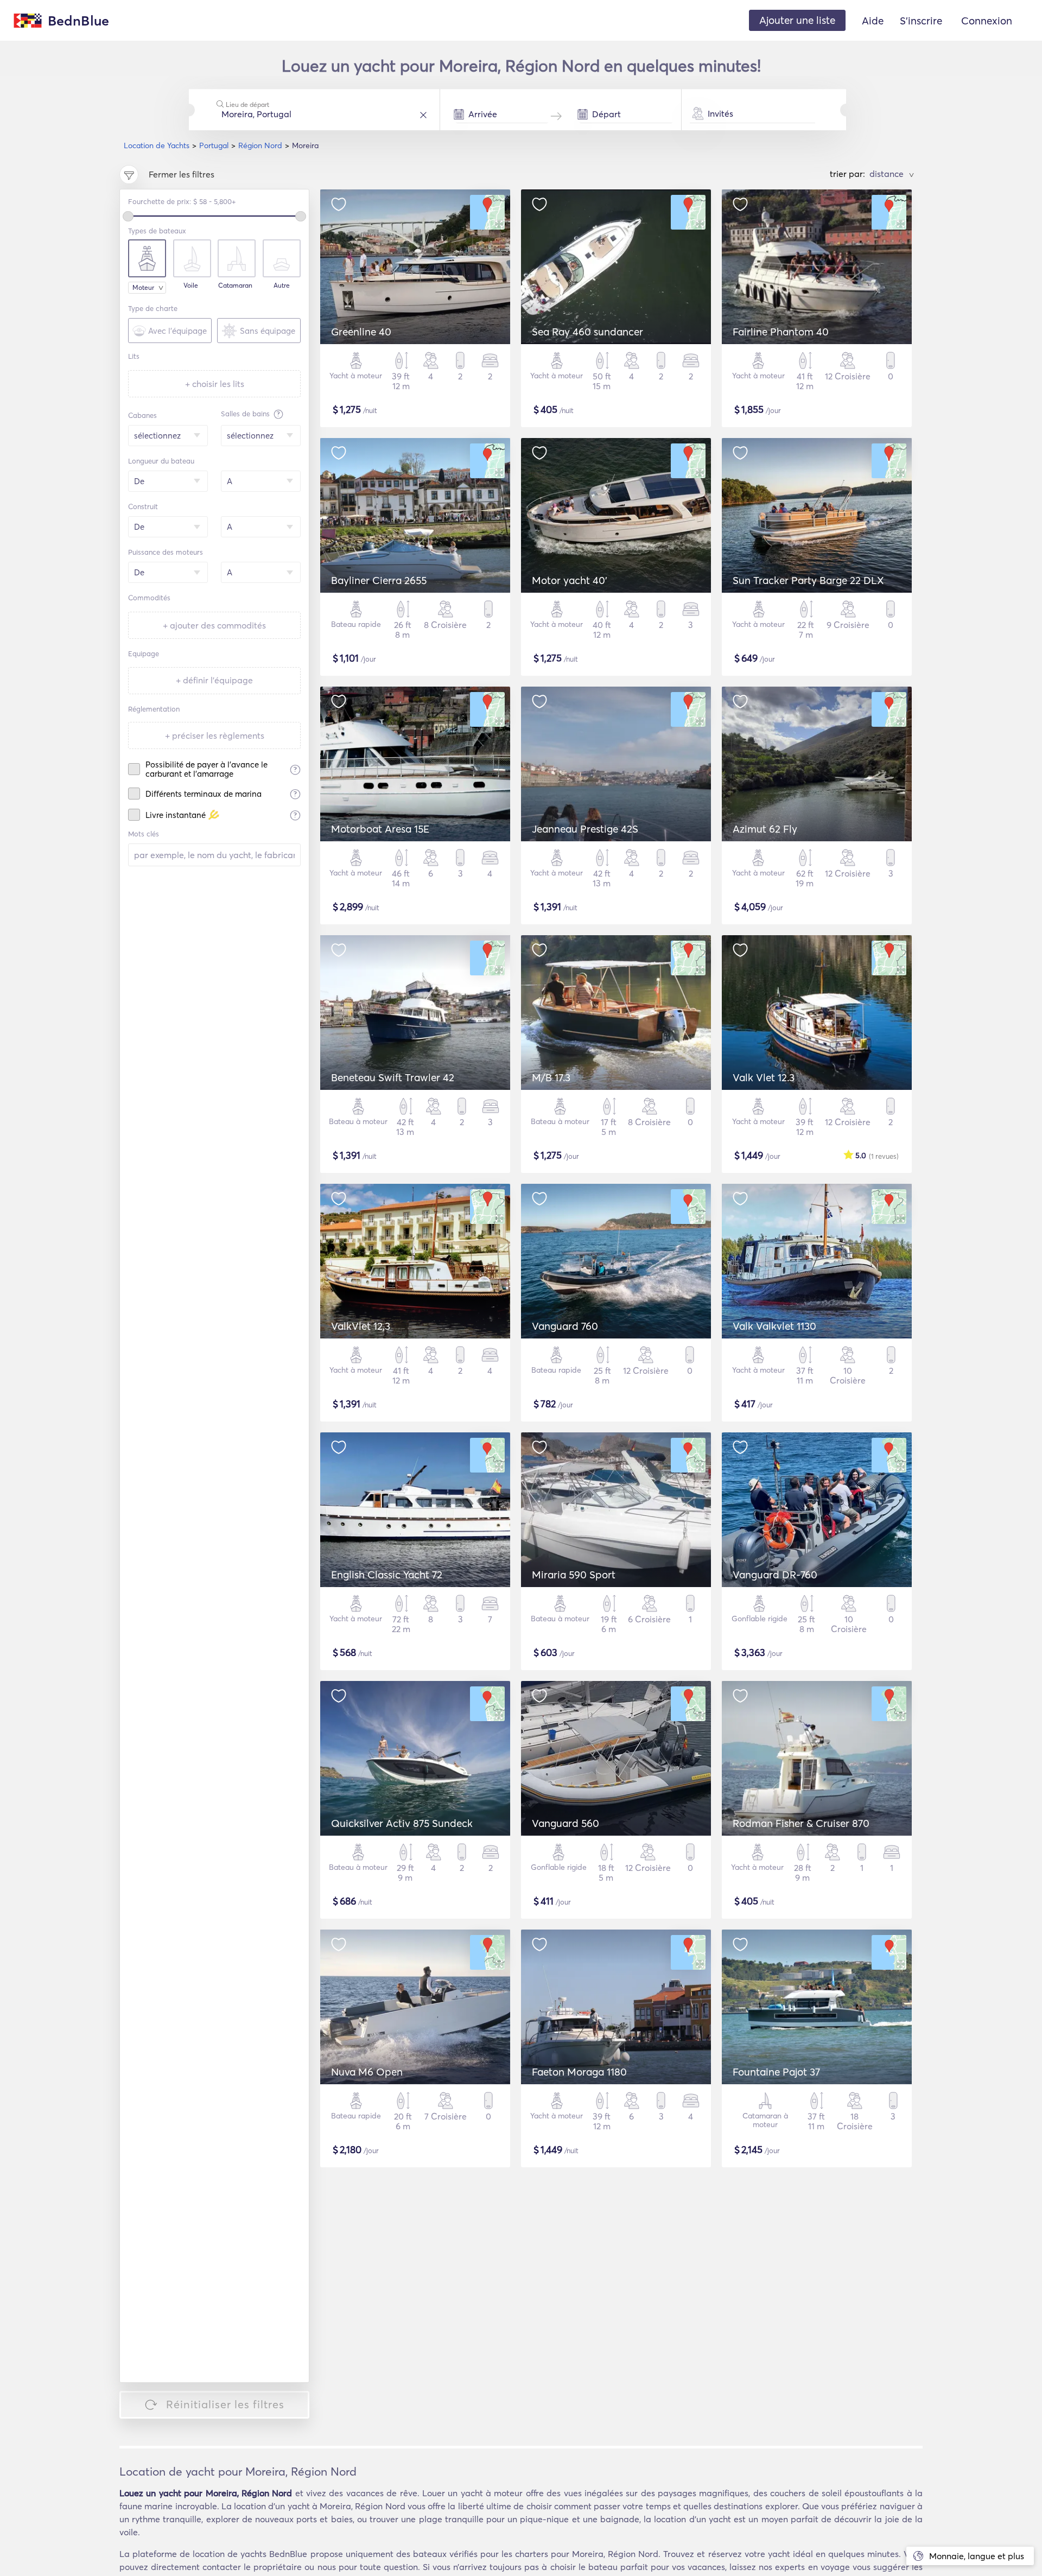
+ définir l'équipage (214, 680)
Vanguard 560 (566, 1823)
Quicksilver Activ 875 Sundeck (402, 1823)
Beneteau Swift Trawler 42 (393, 1077)
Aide (873, 21)
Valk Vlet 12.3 (764, 1077)
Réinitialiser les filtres (225, 2404)
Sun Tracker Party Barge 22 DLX (808, 580)
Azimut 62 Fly (765, 829)
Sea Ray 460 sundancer (587, 332)
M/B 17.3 (551, 1077)
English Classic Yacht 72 (387, 1575)
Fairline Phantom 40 (781, 332)
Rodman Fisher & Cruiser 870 (801, 1823)
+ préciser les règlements (215, 735)
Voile (191, 285)
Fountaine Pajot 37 (776, 2072)
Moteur (143, 287)
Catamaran (235, 285)
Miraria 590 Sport (574, 1575)
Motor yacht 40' (570, 580)
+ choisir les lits (215, 384)
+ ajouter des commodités (214, 625)
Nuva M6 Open (367, 2072)
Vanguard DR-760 (775, 1575)
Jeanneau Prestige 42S (585, 829)
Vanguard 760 (565, 1326)
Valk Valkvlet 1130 (774, 1326)
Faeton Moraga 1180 (579, 2072)
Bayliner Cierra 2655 (379, 580)
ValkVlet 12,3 (361, 1326)
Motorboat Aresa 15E (380, 829)
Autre (282, 285)
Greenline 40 (361, 332)
